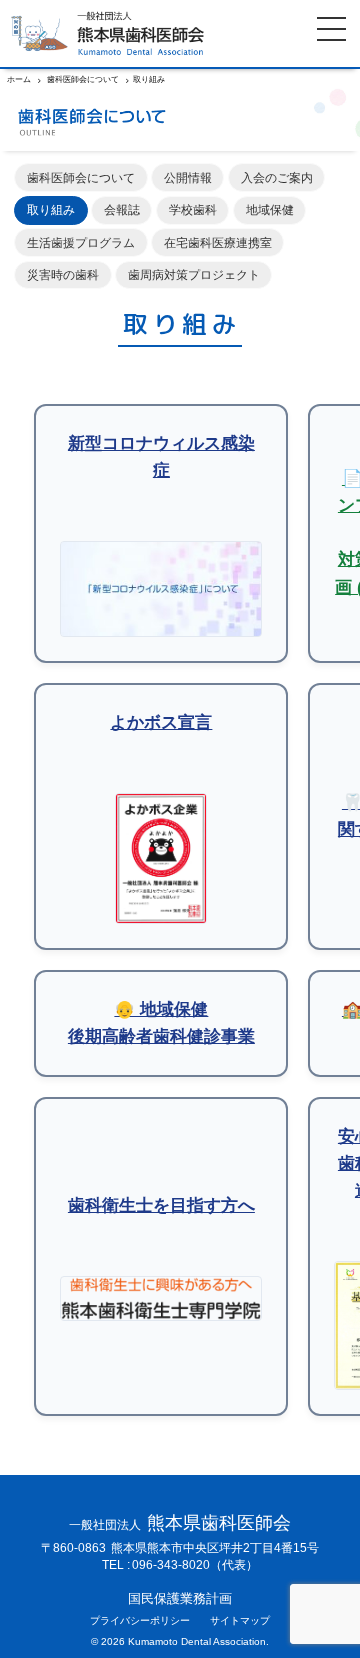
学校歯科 (193, 209)
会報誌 (122, 209)
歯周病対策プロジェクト (194, 274)
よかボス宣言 (161, 722)
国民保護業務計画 (180, 1599)
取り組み (51, 209)
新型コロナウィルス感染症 (161, 457)
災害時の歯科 (63, 274)
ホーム (19, 79)
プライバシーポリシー (140, 1621)
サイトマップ (240, 1621)
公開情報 (188, 177)
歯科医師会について (81, 177)
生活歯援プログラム (81, 242)
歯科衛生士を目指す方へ (161, 1205)
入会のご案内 (277, 177)
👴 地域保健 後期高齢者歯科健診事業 (161, 1023)
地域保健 (270, 209)
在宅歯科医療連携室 (218, 242)
